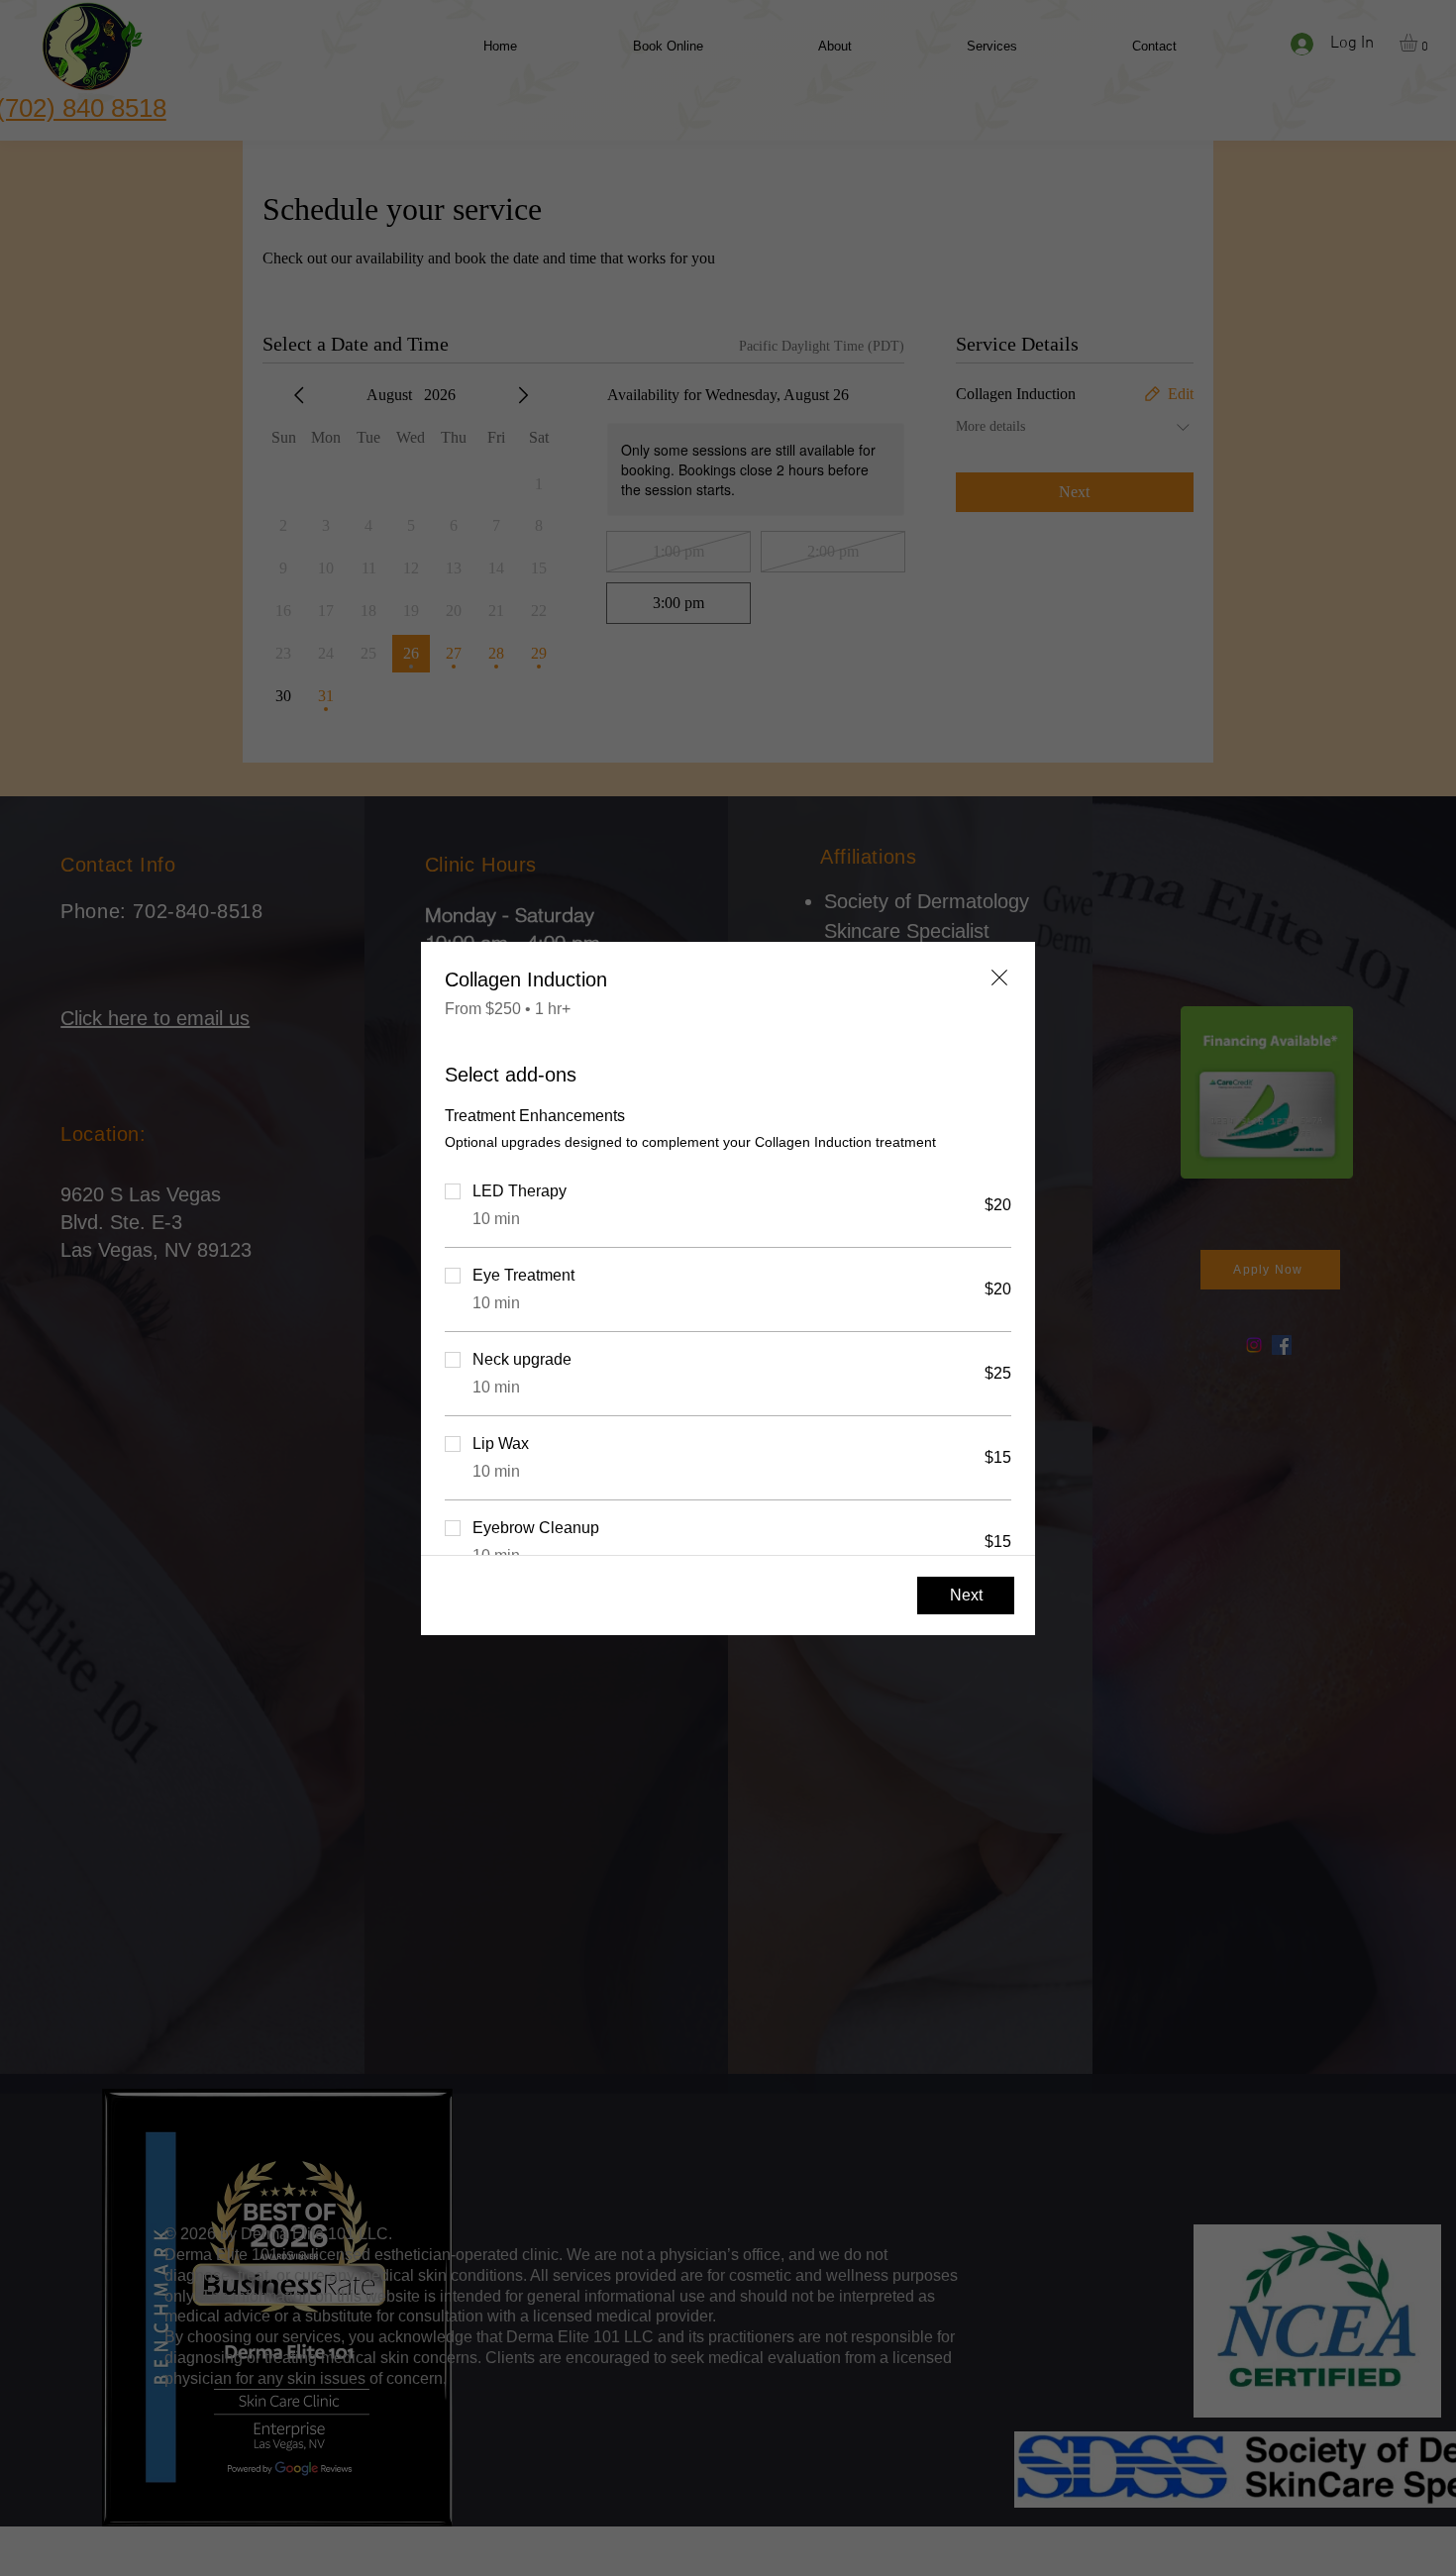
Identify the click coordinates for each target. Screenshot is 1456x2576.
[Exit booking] (999, 978)
